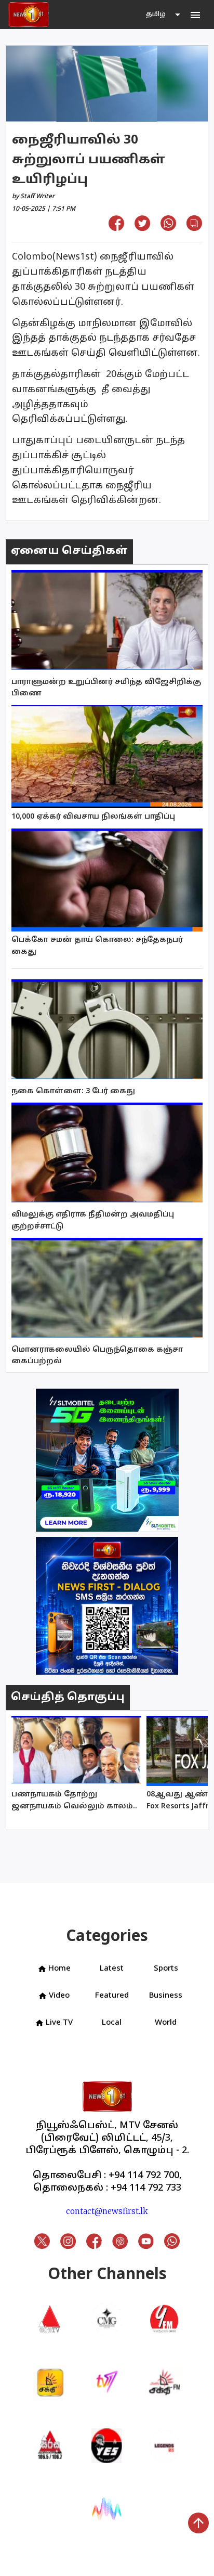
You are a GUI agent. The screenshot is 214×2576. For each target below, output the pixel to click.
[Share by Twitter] (142, 228)
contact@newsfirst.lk (107, 2211)
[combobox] (164, 15)
